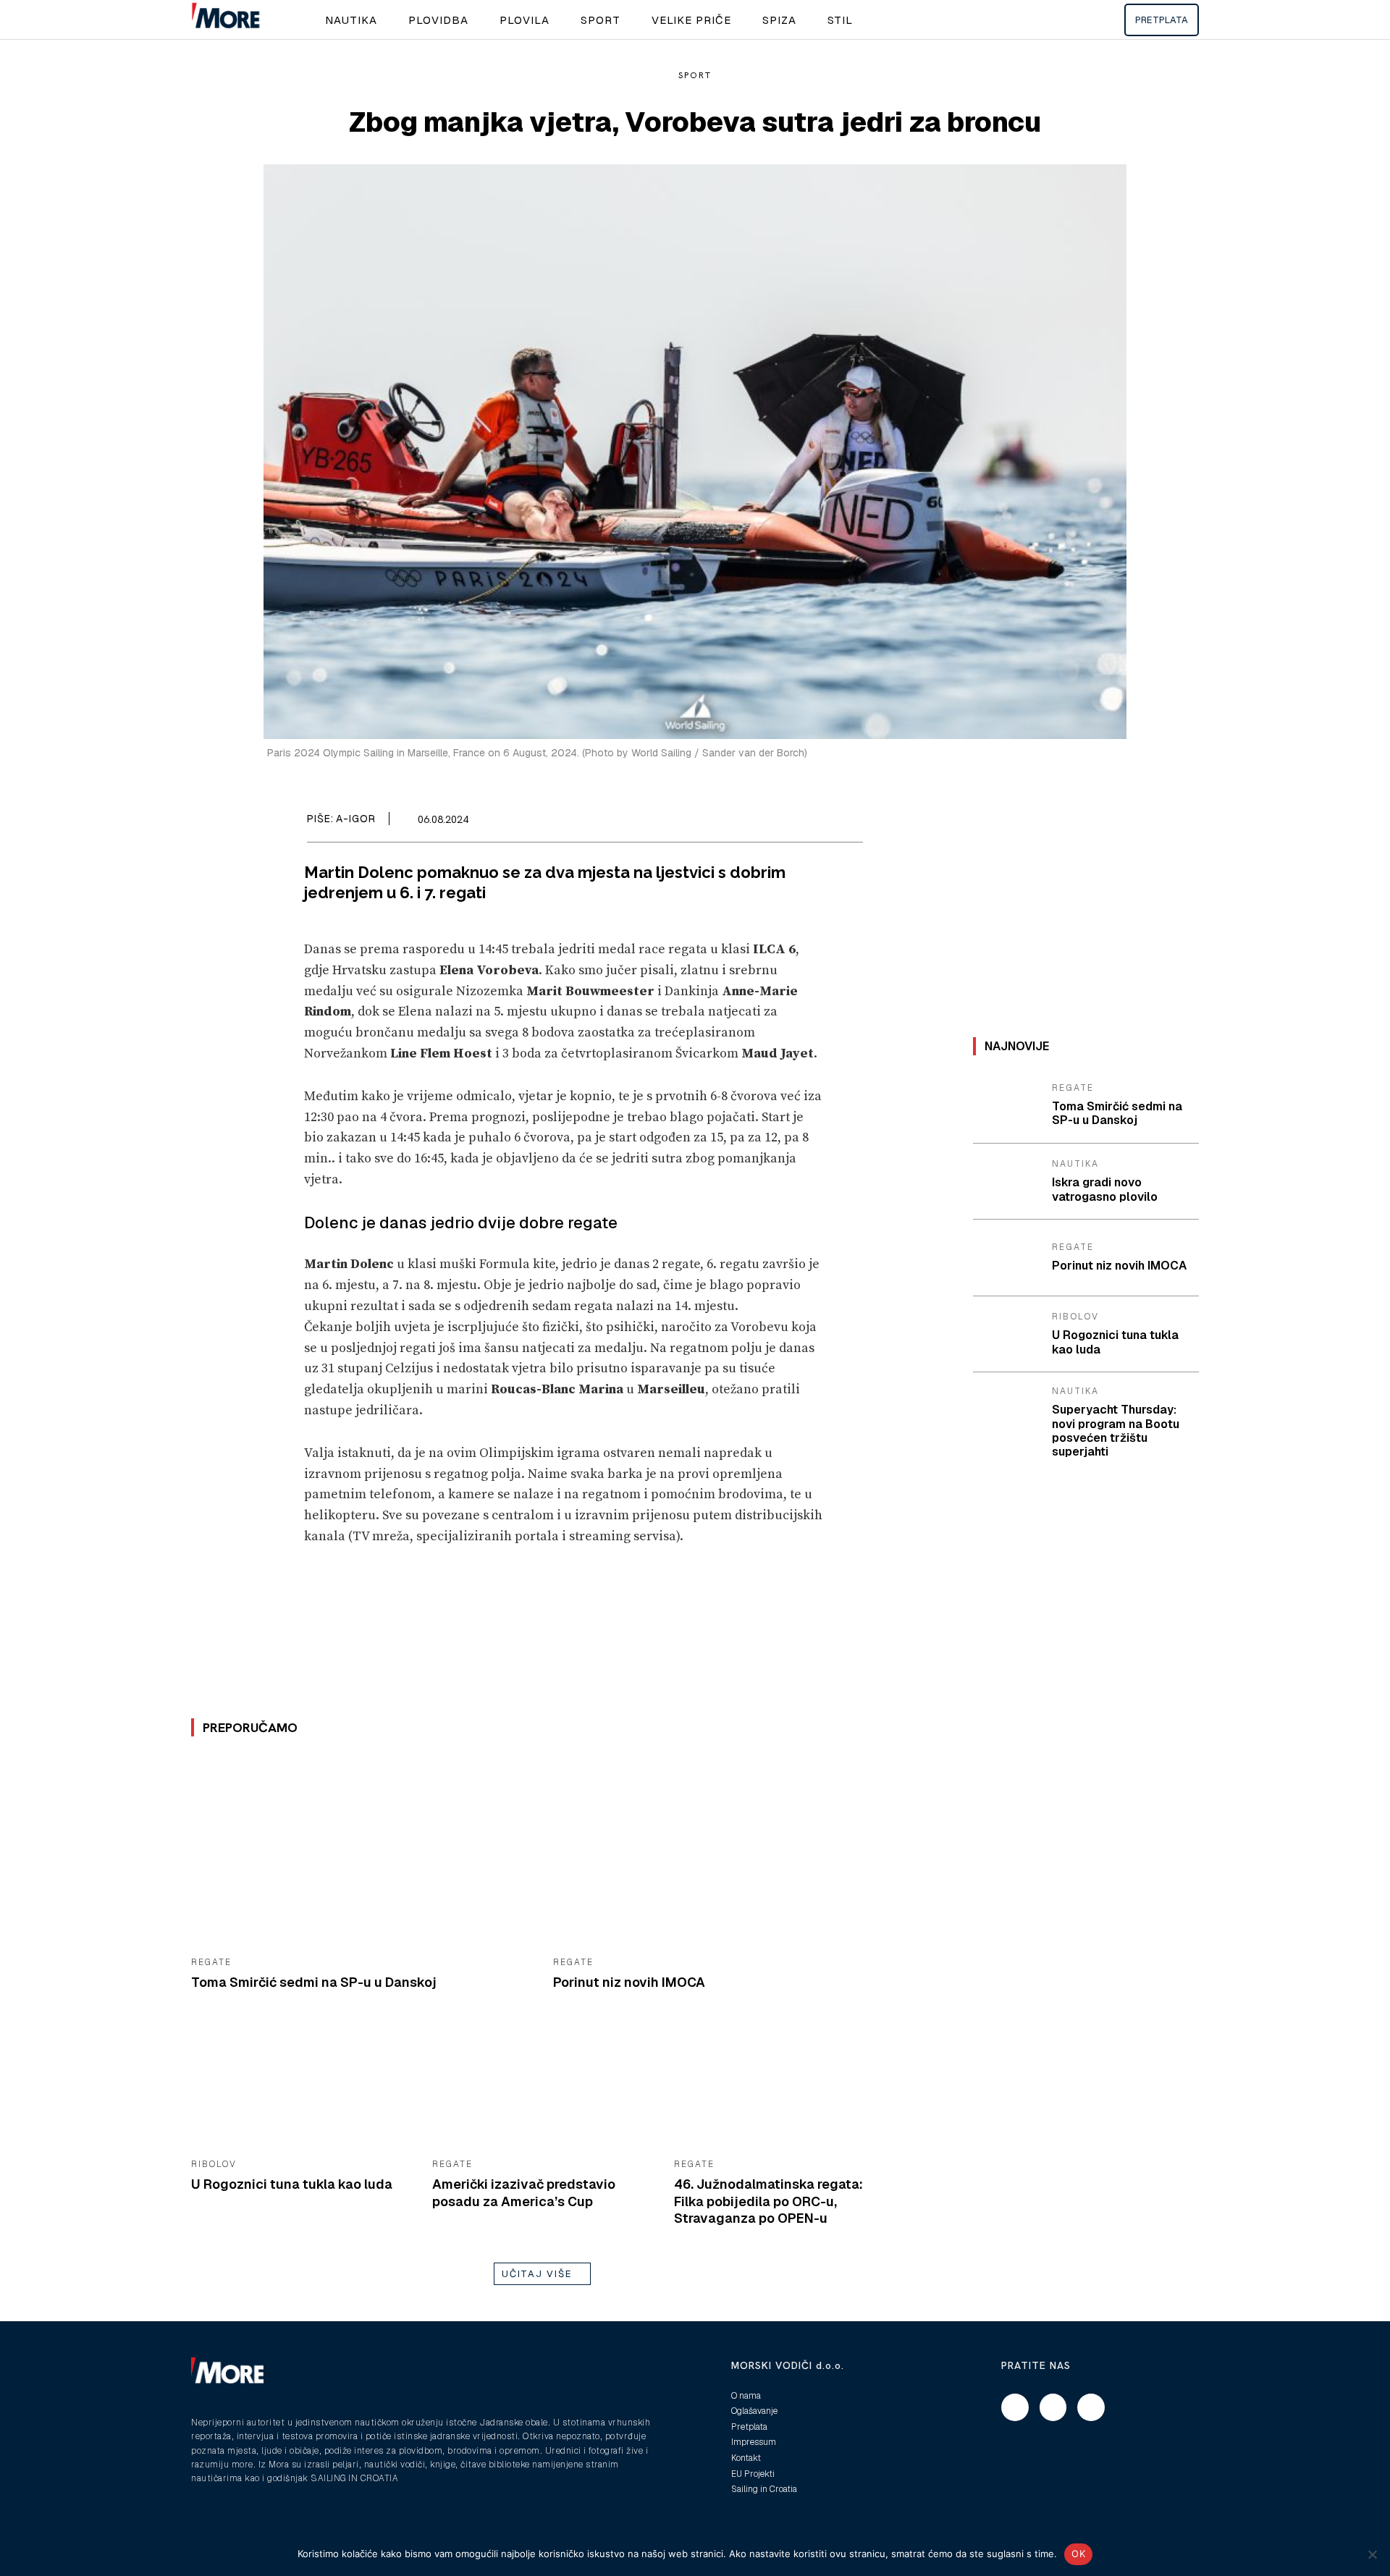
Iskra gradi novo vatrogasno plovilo (1105, 1189)
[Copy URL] (848, 822)
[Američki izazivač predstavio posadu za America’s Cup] (542, 2087)
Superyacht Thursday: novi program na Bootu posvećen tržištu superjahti (1116, 1431)
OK (1078, 2554)
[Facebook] (782, 822)
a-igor (356, 819)
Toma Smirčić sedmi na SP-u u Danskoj (314, 1982)
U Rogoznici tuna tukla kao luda (292, 2184)
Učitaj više (537, 2274)
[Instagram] (1053, 2407)
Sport (695, 75)
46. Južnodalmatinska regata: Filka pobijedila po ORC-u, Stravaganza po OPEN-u (768, 2201)
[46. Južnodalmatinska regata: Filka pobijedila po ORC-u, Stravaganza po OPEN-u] (784, 2087)
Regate (211, 1962)
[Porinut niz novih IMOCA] (723, 1851)
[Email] (815, 822)
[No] (1372, 2554)
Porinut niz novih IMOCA (629, 1982)
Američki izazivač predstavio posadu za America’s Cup (524, 2192)
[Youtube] (1091, 2407)
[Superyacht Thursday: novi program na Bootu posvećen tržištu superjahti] (1007, 1411)
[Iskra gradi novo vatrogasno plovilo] (1007, 1182)
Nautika (1075, 1164)
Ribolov (214, 2164)
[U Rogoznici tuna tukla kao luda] (301, 2087)
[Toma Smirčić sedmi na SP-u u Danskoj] (361, 1851)
